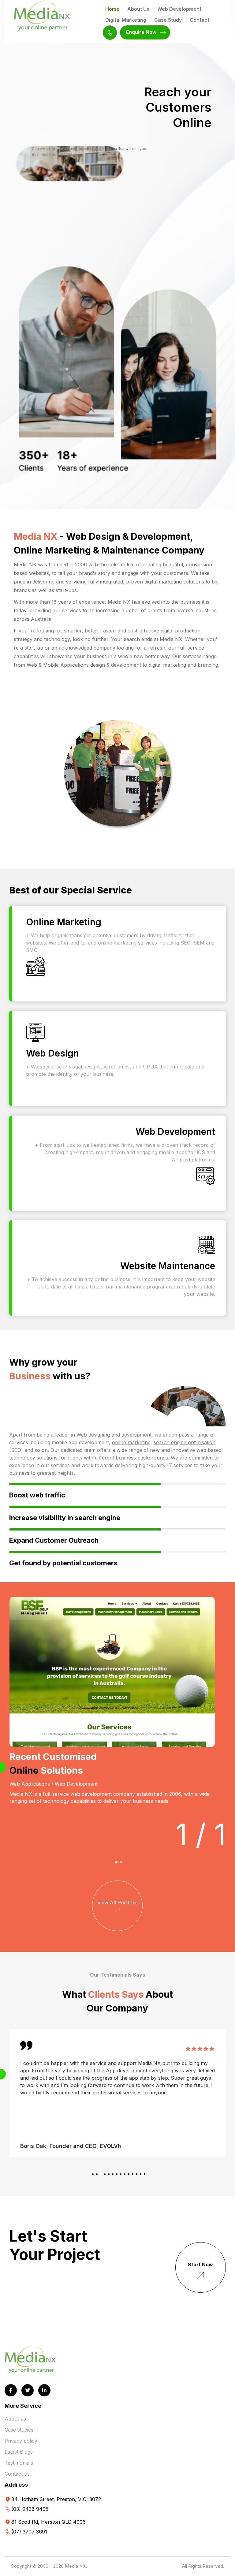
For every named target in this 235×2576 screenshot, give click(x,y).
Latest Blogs (19, 2452)
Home (112, 9)
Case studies (19, 2430)
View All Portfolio (117, 1903)
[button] (116, 1862)
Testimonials (19, 2463)
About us (15, 2419)
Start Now (200, 2265)
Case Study (168, 20)
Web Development (179, 9)
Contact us (17, 2474)
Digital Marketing (126, 20)
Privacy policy (21, 2441)
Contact (200, 20)
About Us (138, 9)
